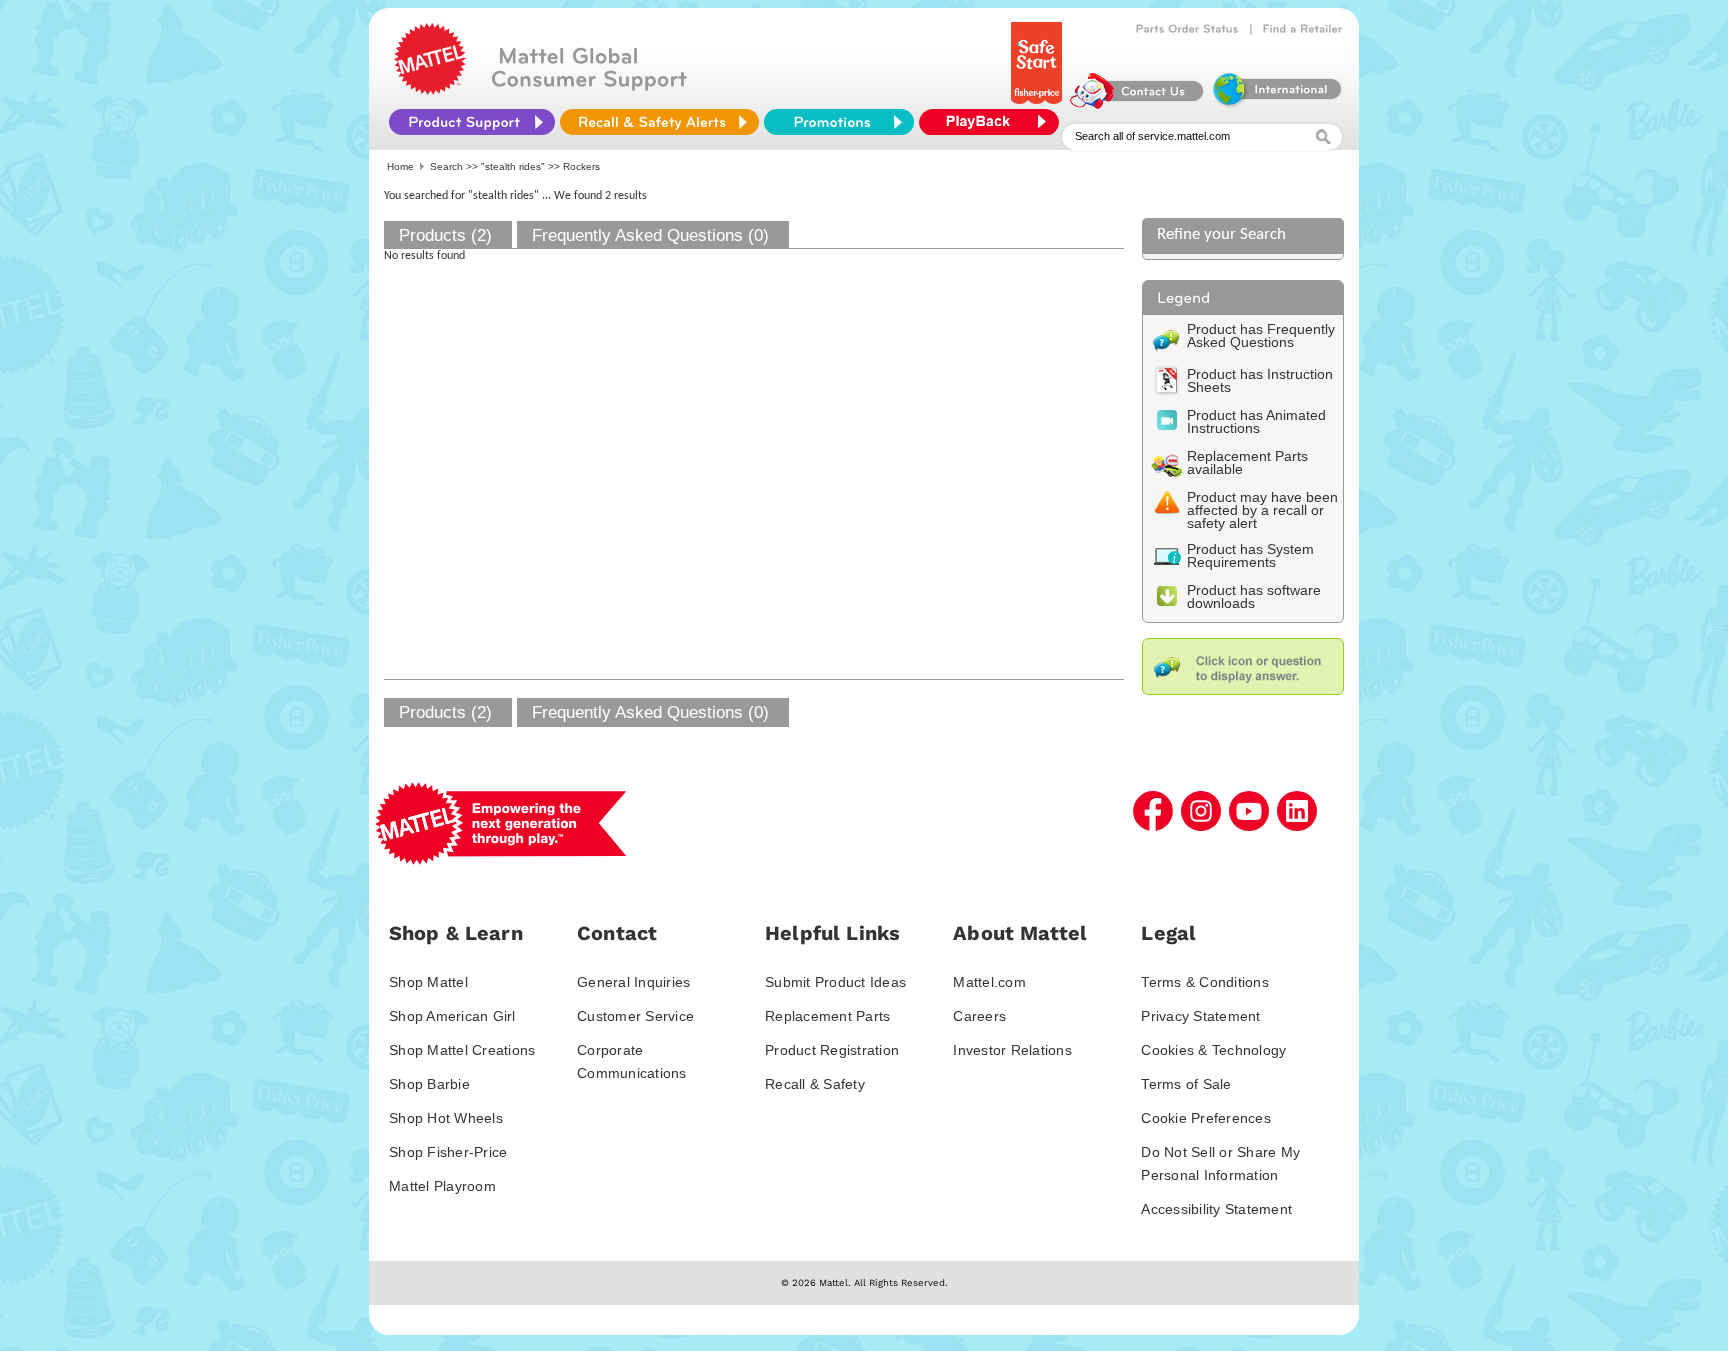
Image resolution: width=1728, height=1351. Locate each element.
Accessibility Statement (1216, 1209)
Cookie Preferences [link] (1206, 1118)
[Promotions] (839, 122)
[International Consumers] (1276, 104)
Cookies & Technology (1213, 1050)
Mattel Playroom (442, 1186)
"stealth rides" (513, 166)
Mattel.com (989, 982)
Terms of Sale (1186, 1084)
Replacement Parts (827, 1016)
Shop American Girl (452, 1016)
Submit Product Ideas (835, 982)
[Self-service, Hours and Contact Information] (1137, 104)
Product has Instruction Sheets (1260, 380)
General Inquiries (633, 982)
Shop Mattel (428, 982)
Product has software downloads (1254, 596)
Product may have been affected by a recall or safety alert (1262, 510)
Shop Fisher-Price (448, 1152)
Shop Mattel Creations (462, 1050)
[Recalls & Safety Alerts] (659, 122)
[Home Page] (430, 90)
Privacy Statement (1200, 1016)
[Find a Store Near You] (1303, 29)
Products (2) (445, 235)
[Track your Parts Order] (1187, 29)
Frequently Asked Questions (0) (650, 235)
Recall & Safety (815, 1084)
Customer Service (635, 1016)
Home (400, 166)
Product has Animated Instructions (1256, 421)
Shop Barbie (429, 1084)
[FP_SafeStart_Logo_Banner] (1038, 104)
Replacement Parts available (1247, 462)
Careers (979, 1016)
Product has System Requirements (1250, 555)
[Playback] (994, 122)
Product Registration (832, 1050)
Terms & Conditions (1205, 982)
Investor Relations (1012, 1050)
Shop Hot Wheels (446, 1118)
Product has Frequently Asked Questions (1261, 335)
